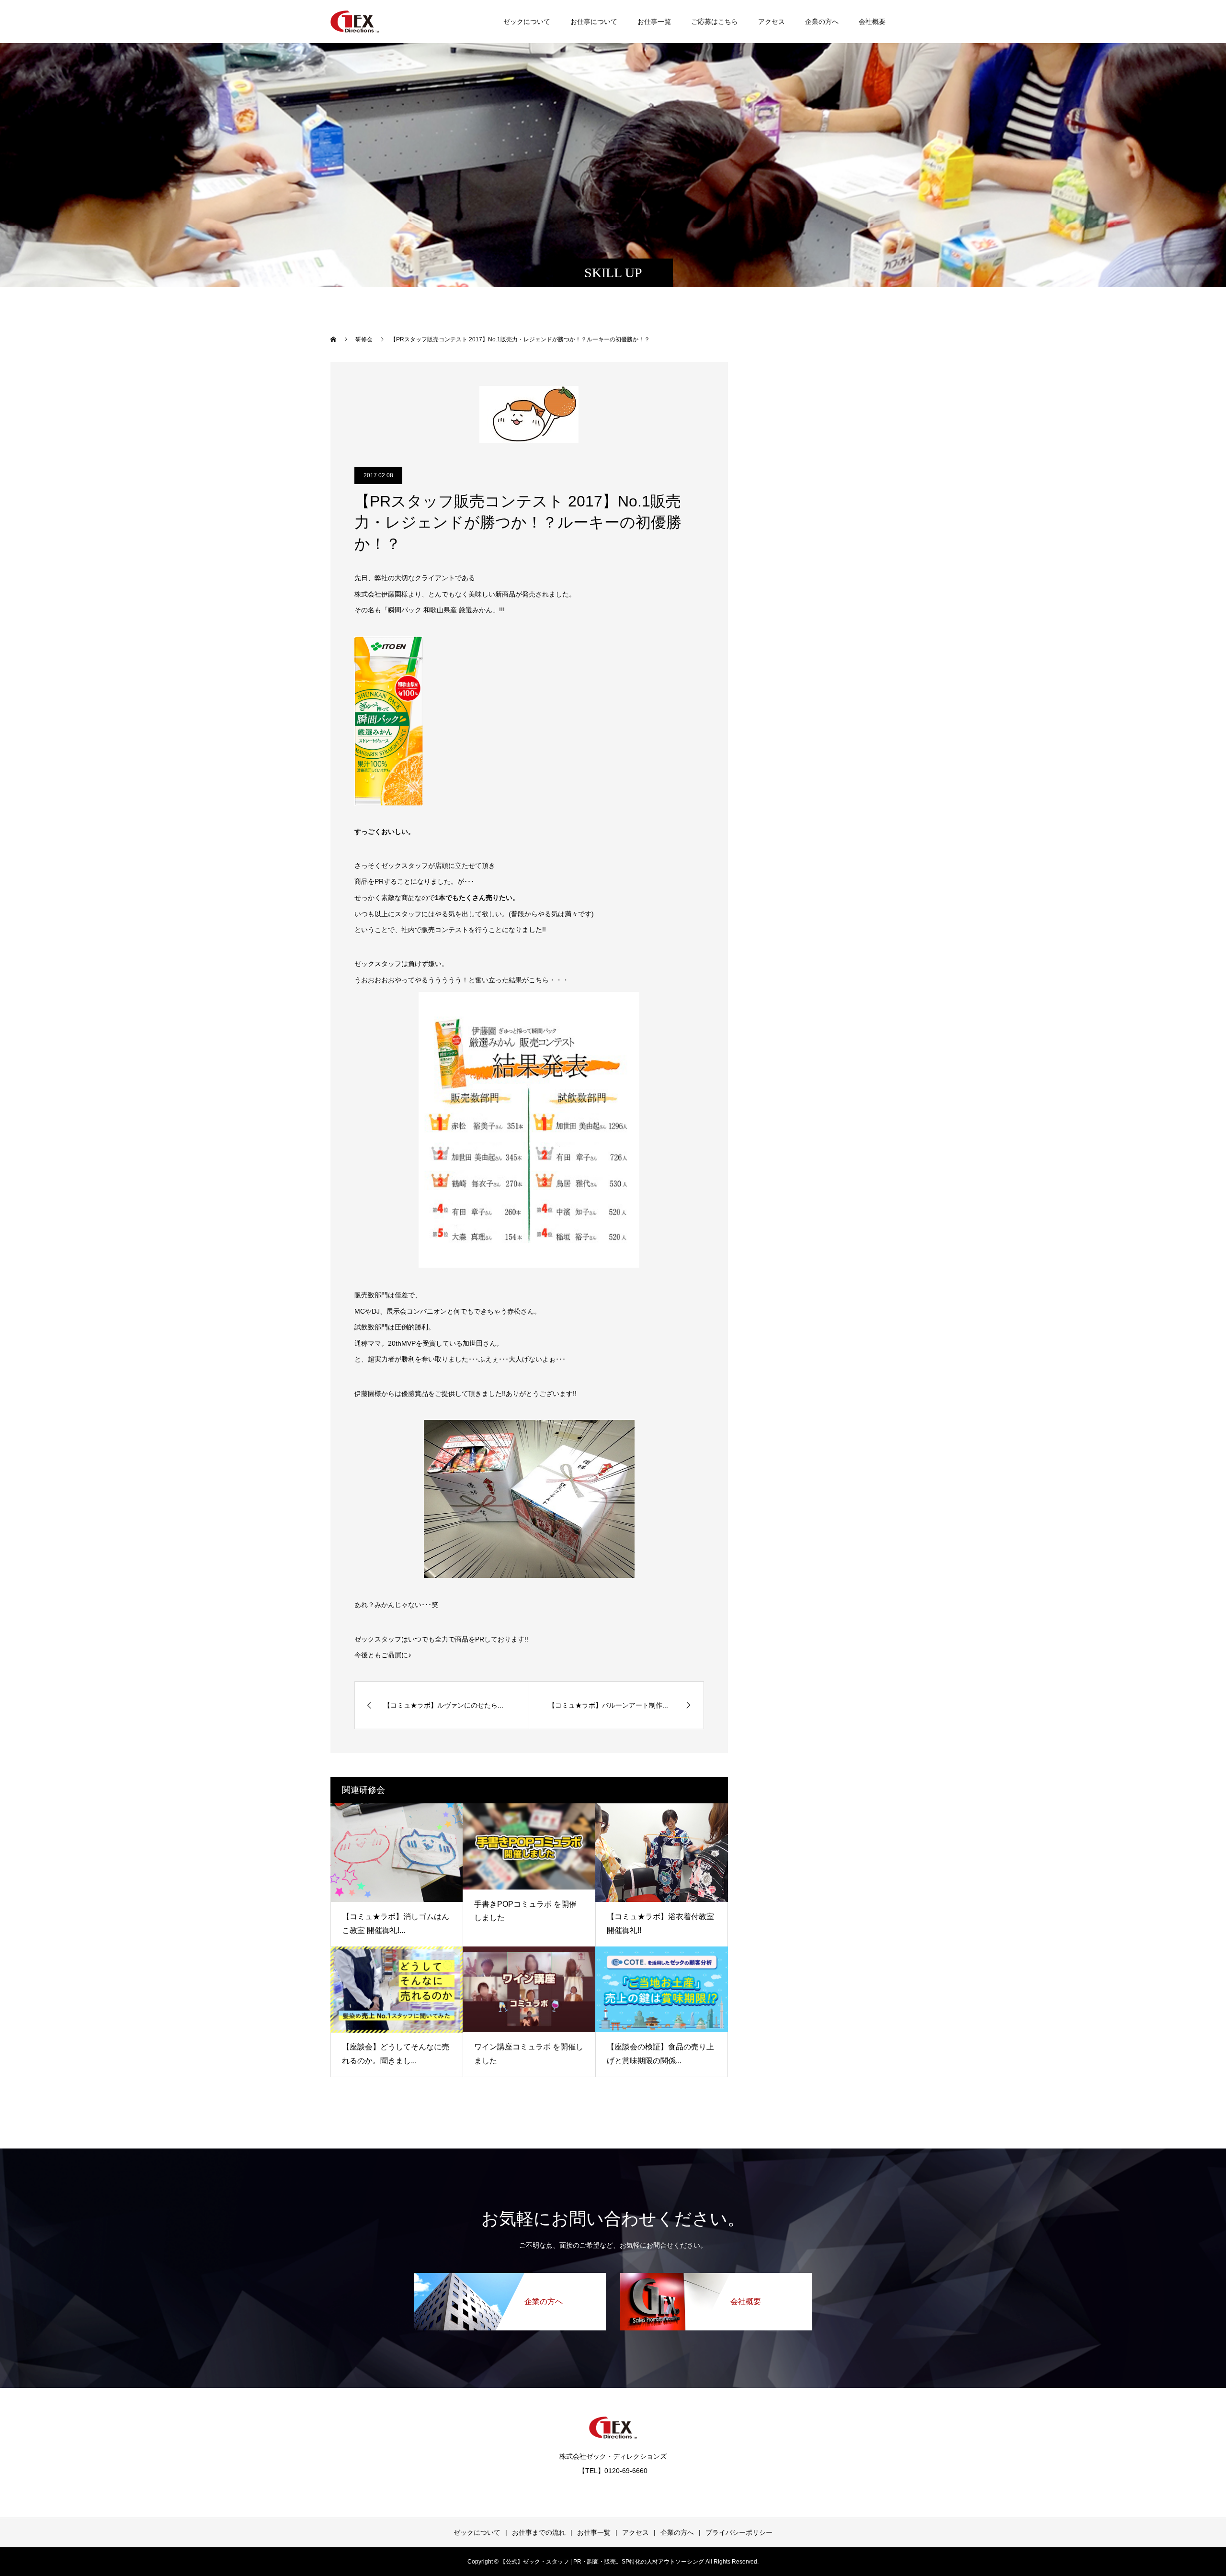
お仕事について (594, 22)
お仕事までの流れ (539, 2532)
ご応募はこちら (715, 22)
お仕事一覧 (654, 22)
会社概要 (872, 22)
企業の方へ (822, 22)
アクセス (772, 22)
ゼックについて (527, 22)
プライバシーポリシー (739, 2532)
